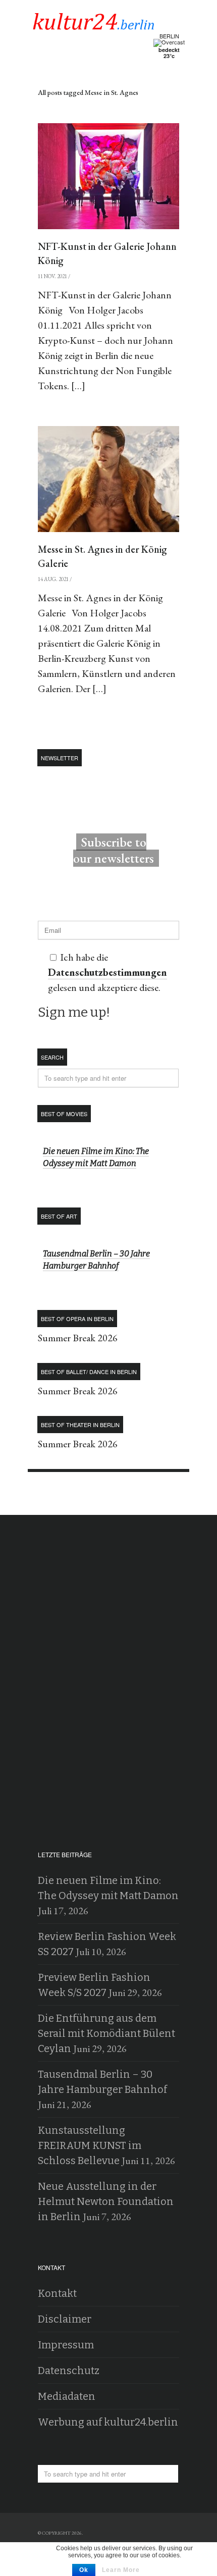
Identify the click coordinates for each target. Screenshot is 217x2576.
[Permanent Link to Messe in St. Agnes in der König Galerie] (108, 479)
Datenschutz (69, 2371)
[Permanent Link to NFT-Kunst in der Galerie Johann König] (108, 176)
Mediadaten (67, 2396)
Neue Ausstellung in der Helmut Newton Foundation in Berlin (106, 2201)
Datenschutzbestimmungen (107, 972)
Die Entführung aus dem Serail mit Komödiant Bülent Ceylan (106, 2033)
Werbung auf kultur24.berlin (108, 2422)
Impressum (66, 2345)
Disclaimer (65, 2319)
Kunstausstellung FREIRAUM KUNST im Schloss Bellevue (90, 2145)
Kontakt (57, 2293)
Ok (84, 2570)
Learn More (121, 2570)
